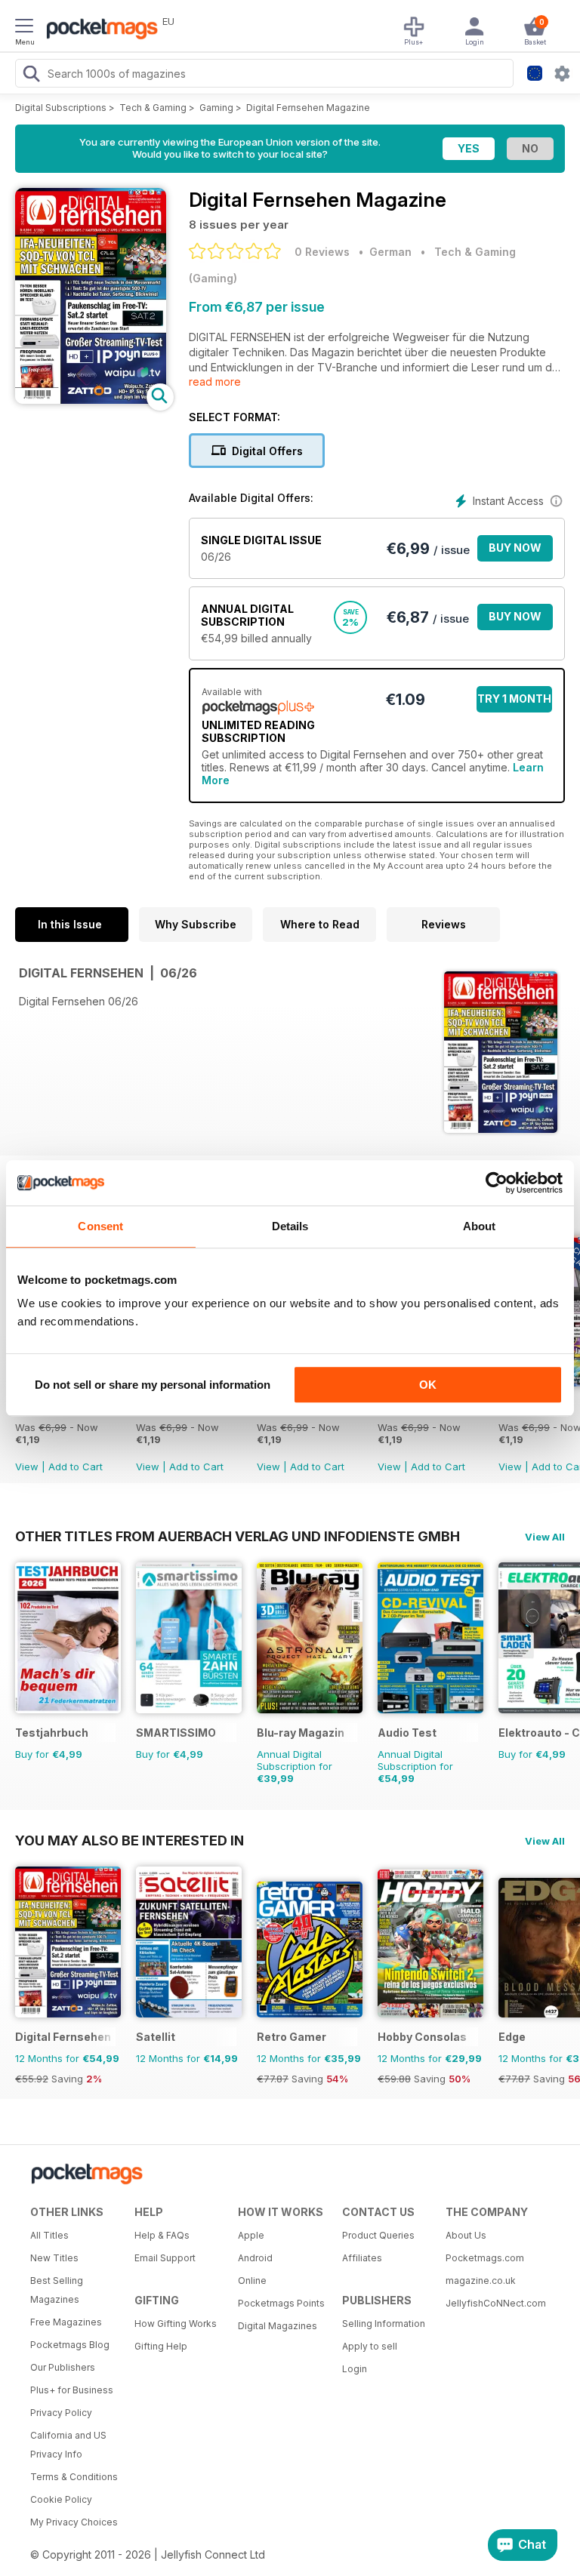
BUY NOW (515, 548)
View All (545, 1537)
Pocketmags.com (485, 2258)
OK (428, 1385)
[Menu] (24, 28)
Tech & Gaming (153, 108)
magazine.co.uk (481, 2281)
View (27, 1467)
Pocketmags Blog (70, 2345)
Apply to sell (370, 2346)
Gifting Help (161, 2346)
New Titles (54, 2258)
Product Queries (378, 2235)
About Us (466, 2235)
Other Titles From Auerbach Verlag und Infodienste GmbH (238, 1536)
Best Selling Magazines (57, 2290)
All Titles (49, 2235)
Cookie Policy (61, 2499)
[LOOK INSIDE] (91, 400)
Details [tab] (290, 1226)
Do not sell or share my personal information (153, 1385)
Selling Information (384, 2324)
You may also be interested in (130, 1840)
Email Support (165, 2258)
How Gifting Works (176, 2324)
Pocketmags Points (281, 2303)
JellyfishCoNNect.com (492, 2303)
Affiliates (362, 2258)
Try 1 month (514, 699)
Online (252, 2281)
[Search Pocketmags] (31, 75)
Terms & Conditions (74, 2477)
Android (255, 2258)
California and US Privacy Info (68, 2445)
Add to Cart (76, 1467)
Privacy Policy (61, 2413)
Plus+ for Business (72, 2390)
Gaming (216, 108)
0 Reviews (322, 252)
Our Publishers (63, 2367)
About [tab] (480, 1226)
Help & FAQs (162, 2235)
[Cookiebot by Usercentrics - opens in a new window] (497, 1183)
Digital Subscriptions (61, 108)
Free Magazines (66, 2322)
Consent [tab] (100, 1226)
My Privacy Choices (74, 2522)
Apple (251, 2235)
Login (355, 2369)
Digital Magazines (278, 2326)
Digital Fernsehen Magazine (308, 108)
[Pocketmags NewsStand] (98, 30)
